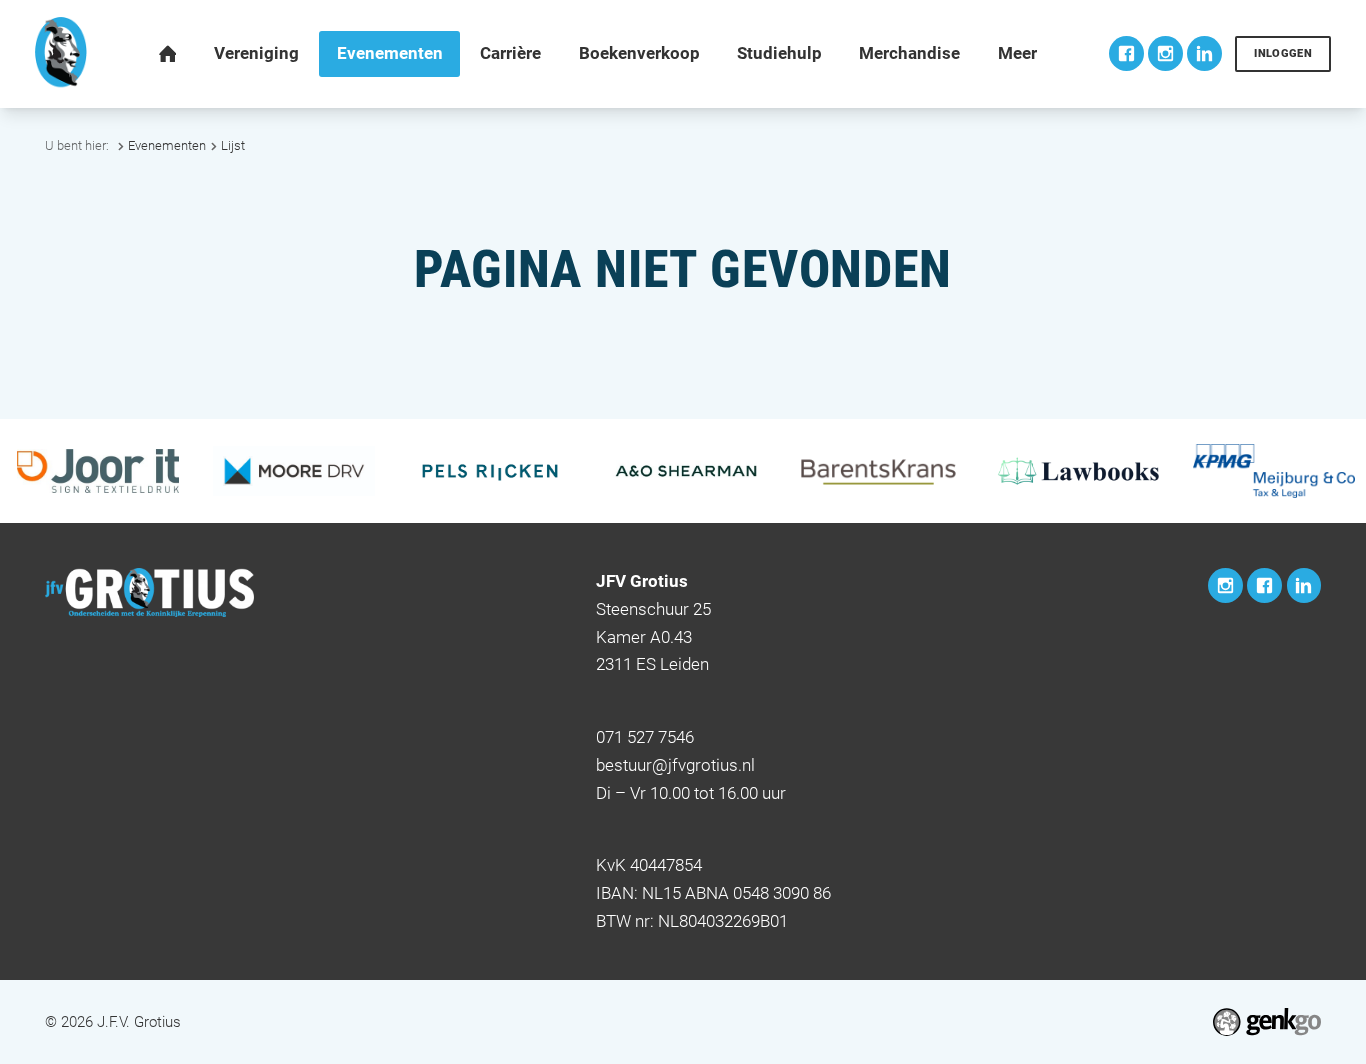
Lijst (233, 145)
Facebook (1126, 53)
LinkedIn (1204, 53)
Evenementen (167, 145)
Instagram (1165, 53)
